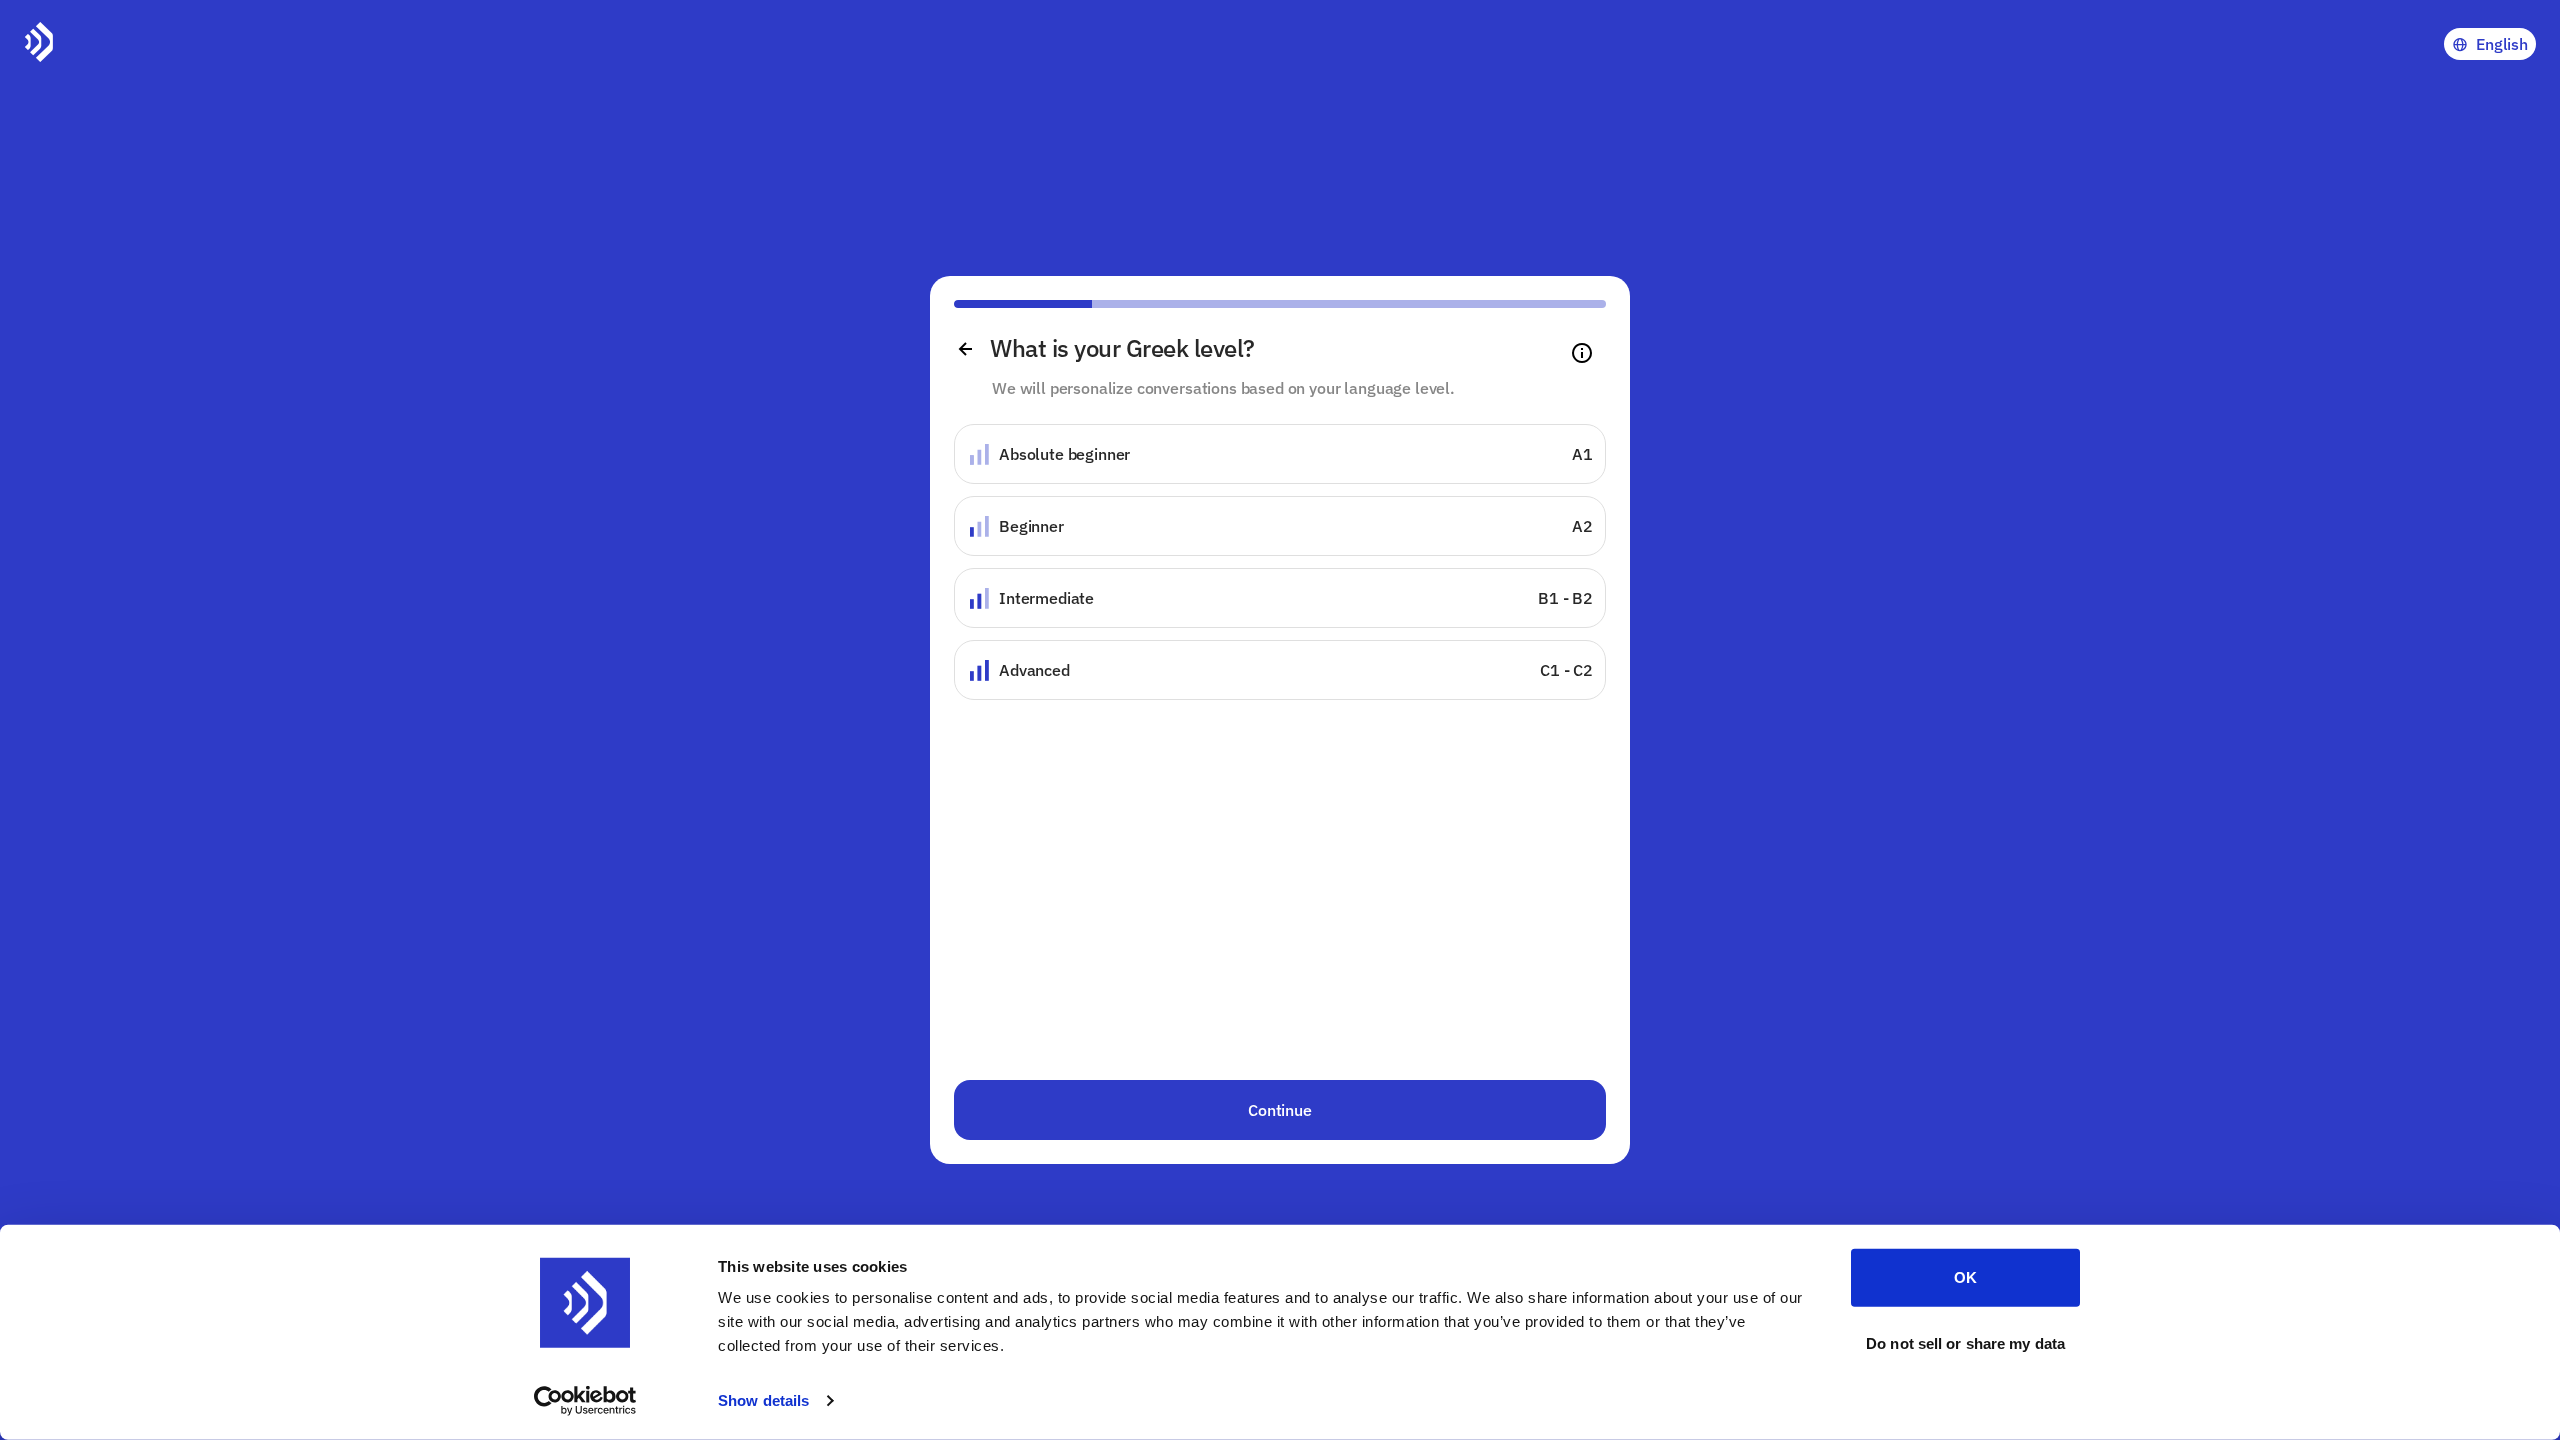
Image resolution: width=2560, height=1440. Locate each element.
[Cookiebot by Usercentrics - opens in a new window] (585, 1401)
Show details (763, 1400)
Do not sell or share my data (1965, 1342)
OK (1965, 1277)
